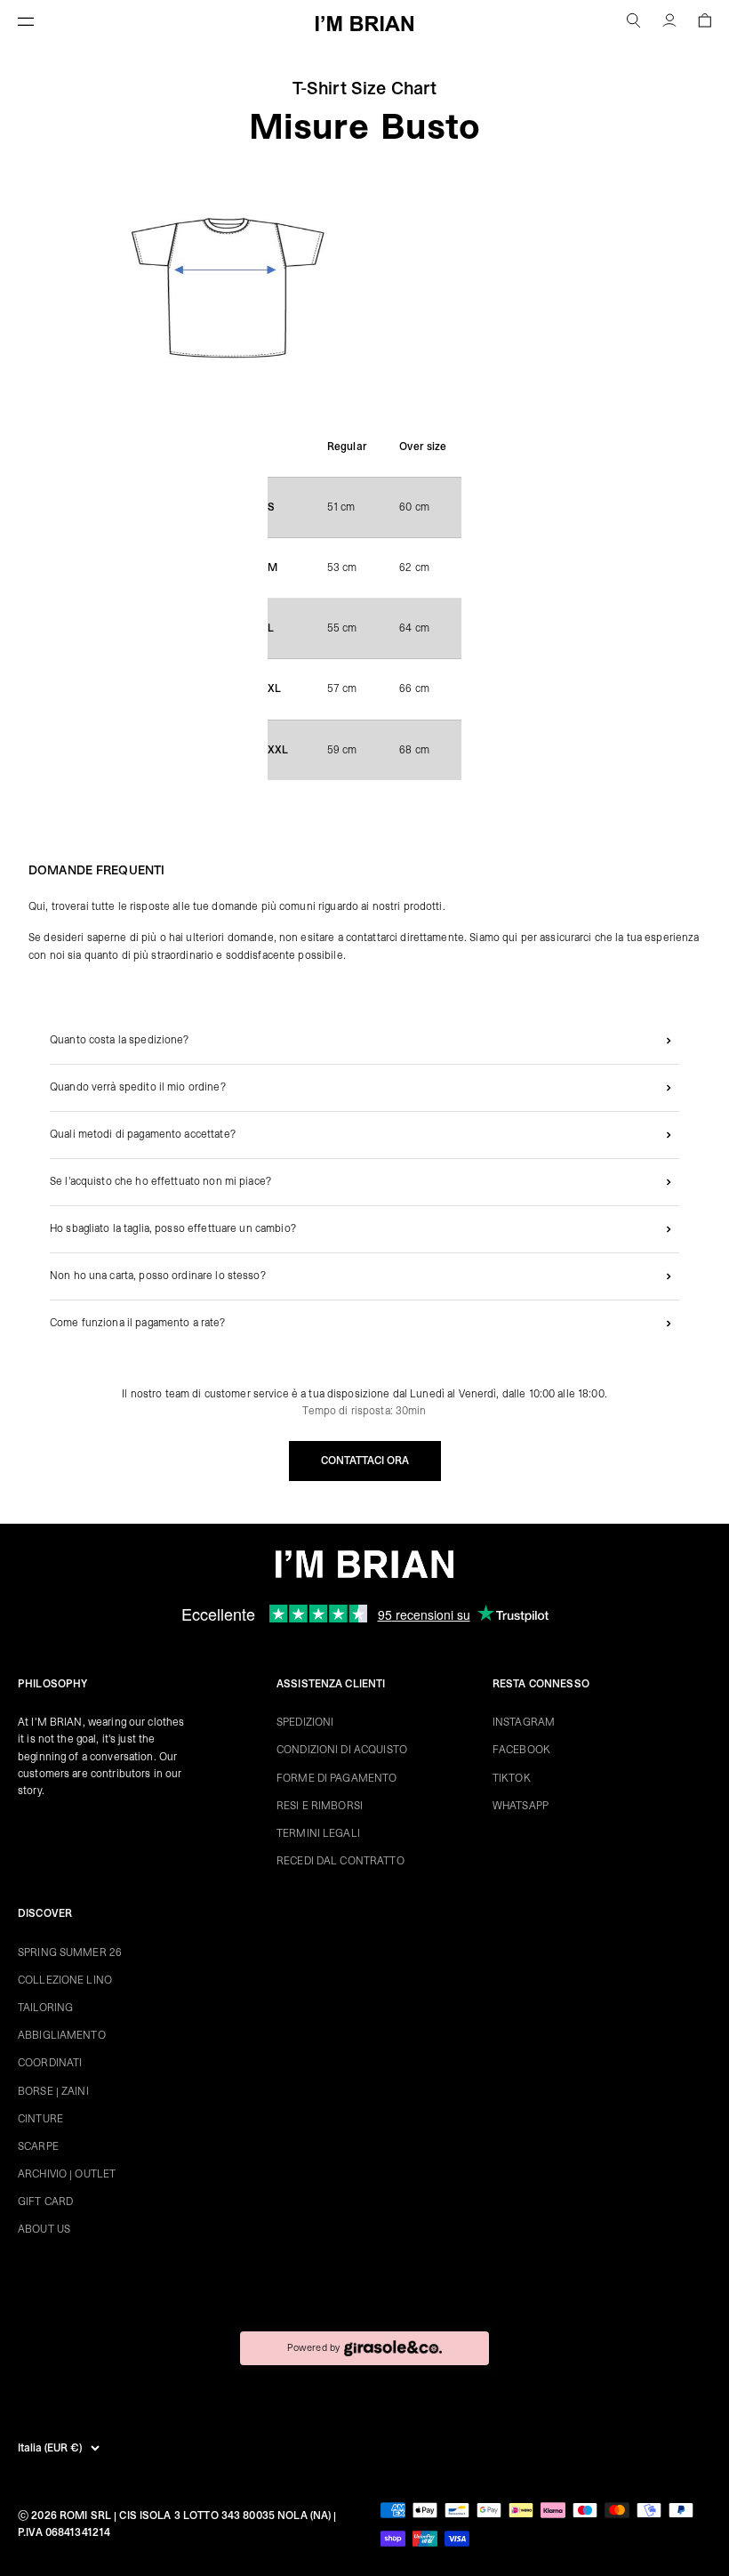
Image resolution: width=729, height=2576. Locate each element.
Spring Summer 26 (70, 1952)
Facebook (521, 1750)
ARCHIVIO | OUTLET (67, 2174)
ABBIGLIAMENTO (62, 2035)
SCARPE (38, 2146)
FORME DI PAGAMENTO (336, 1778)
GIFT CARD (45, 2202)
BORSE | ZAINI (53, 2091)
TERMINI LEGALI (318, 1833)
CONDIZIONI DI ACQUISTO (342, 1750)
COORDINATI (50, 2063)
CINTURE (40, 2119)
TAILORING (45, 2008)
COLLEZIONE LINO (65, 1980)
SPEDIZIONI (305, 1722)
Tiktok (512, 1778)
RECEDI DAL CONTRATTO (340, 1861)
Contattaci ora (365, 1461)
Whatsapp (521, 1806)
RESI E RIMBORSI (320, 1806)
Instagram (524, 1722)
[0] (705, 23)
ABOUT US (44, 2229)
